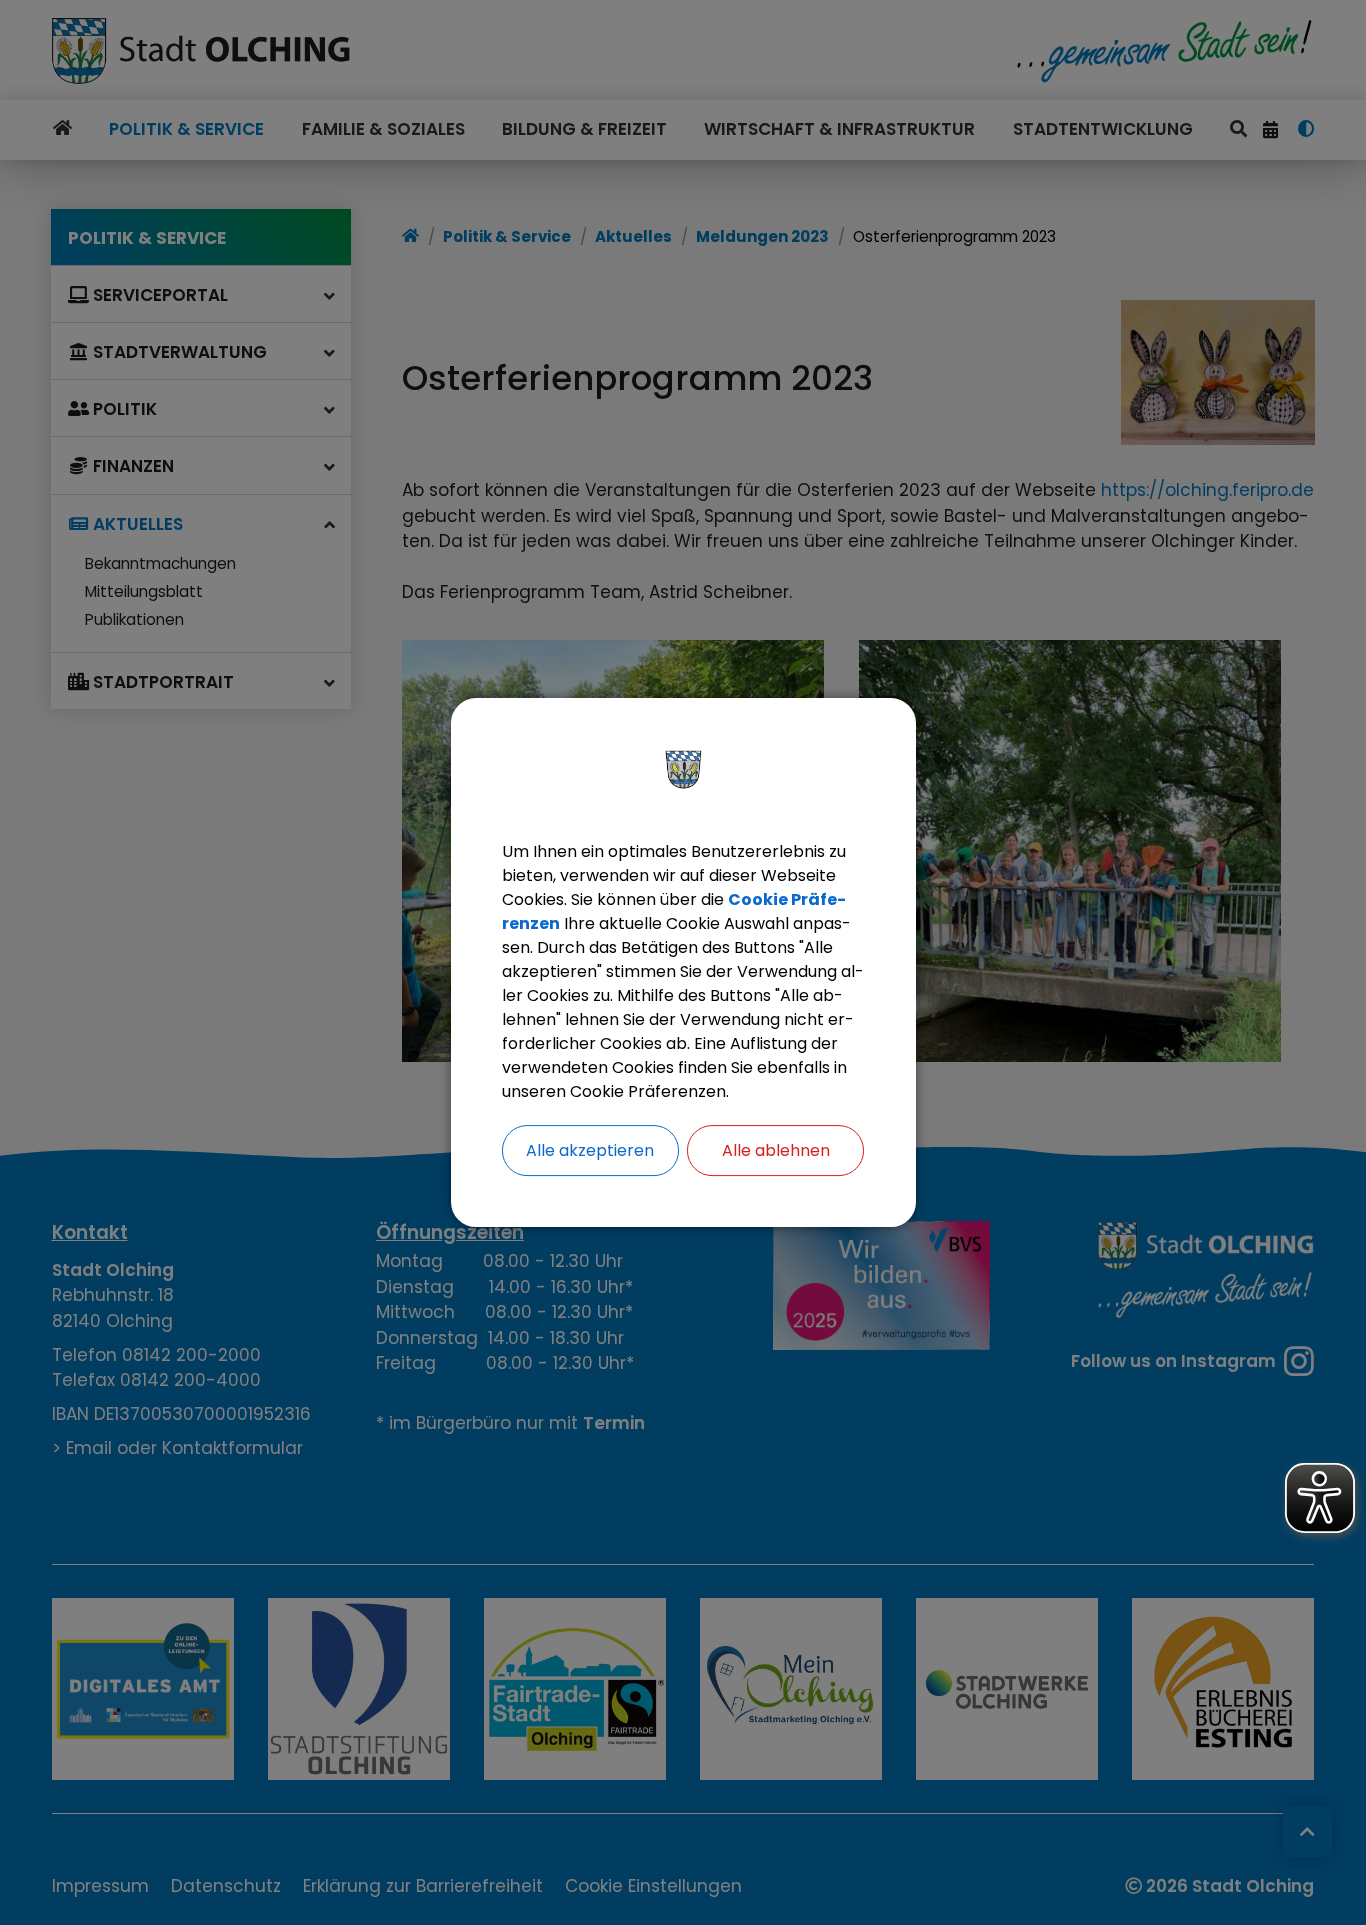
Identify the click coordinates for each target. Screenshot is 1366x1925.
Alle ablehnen (776, 1150)
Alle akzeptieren (590, 1150)
